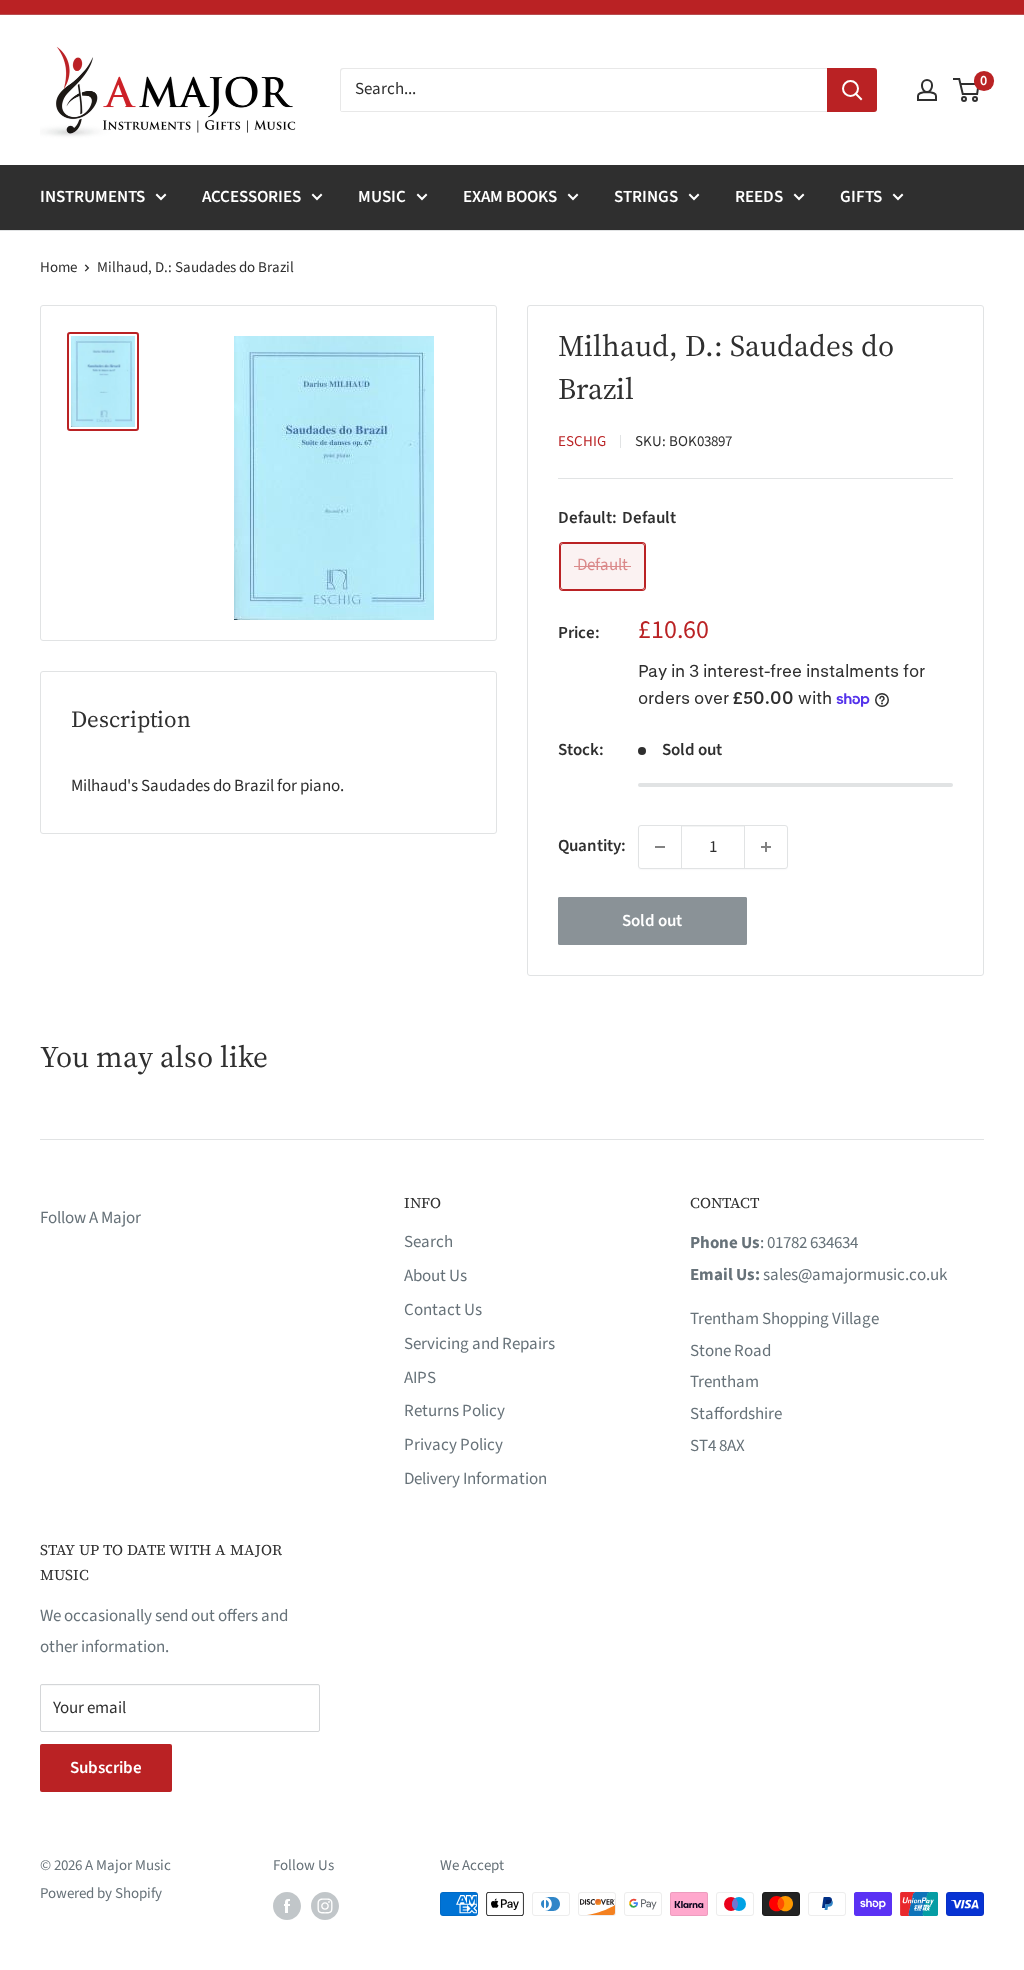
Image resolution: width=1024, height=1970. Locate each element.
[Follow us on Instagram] (325, 1906)
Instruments (92, 197)
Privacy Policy (453, 1445)
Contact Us (443, 1310)
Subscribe (106, 1768)
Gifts (861, 197)
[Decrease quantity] (660, 847)
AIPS (420, 1378)
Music (382, 197)
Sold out (652, 921)
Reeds (759, 197)
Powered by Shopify (101, 1893)
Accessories (251, 197)
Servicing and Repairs (479, 1344)
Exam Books (510, 197)
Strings (646, 197)
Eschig (582, 441)
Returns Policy (454, 1411)
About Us (435, 1276)
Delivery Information (475, 1479)
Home (58, 267)
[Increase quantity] (766, 847)
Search (428, 1242)
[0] (967, 90)
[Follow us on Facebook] (287, 1906)
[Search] (852, 90)
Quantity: (592, 846)
